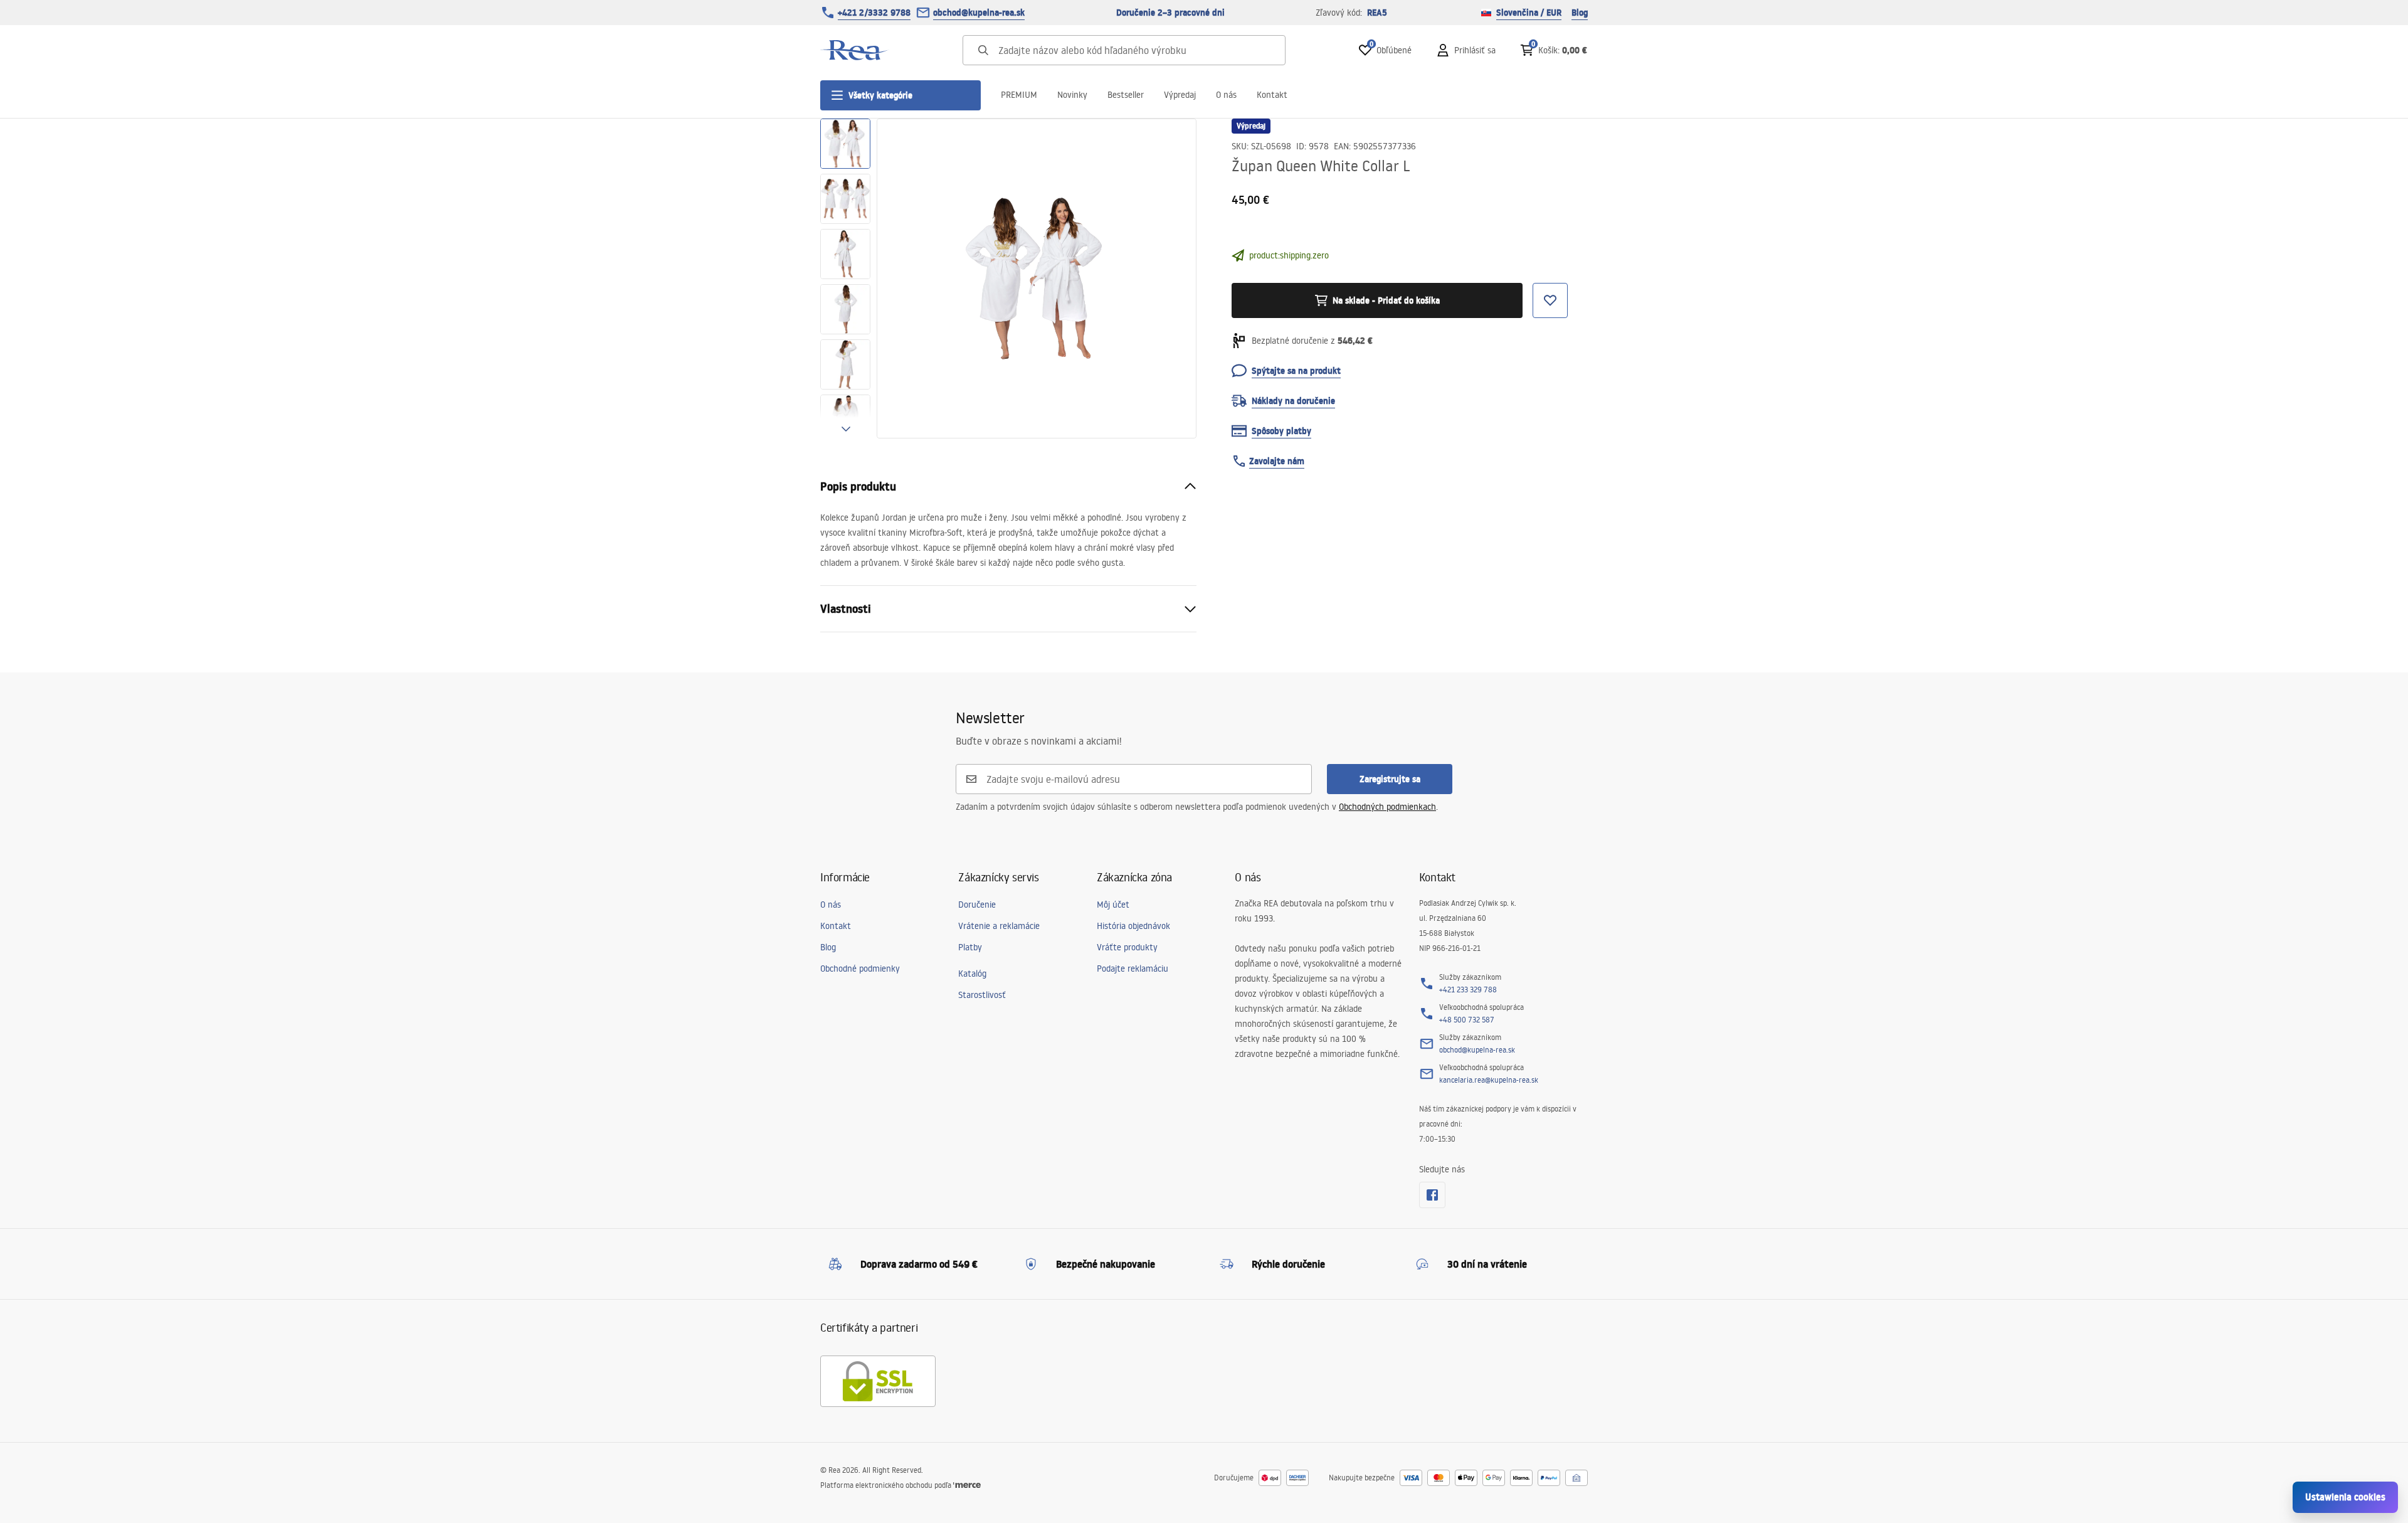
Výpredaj (1180, 95)
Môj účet (1113, 905)
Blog (1580, 13)
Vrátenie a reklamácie (999, 926)
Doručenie (977, 905)
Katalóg (972, 974)
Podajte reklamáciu (1133, 968)
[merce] (967, 1485)
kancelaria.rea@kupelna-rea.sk (1489, 1080)
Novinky (1072, 95)
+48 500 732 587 (1467, 1020)
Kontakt (1272, 95)
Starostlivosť (982, 995)
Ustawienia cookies (2345, 1497)
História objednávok (1133, 926)
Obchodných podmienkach (1387, 807)
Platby (970, 947)
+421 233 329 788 (1468, 990)
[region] (845, 279)
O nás (1226, 95)
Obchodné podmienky (860, 968)
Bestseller (1126, 95)
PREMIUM (1019, 95)
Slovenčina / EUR (1529, 13)
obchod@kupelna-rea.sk (979, 13)
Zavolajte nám (1277, 461)
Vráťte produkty (1127, 947)
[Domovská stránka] (855, 50)
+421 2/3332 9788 (874, 13)
